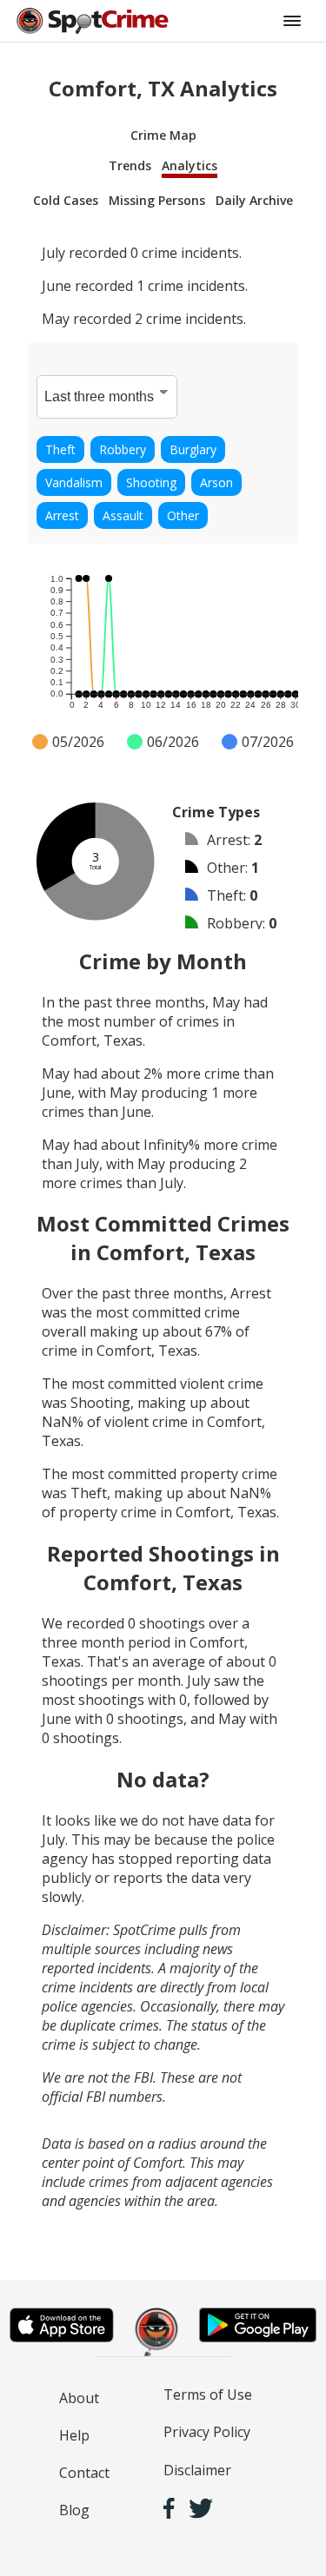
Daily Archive (254, 200)
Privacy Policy (207, 2432)
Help (74, 2435)
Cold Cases (66, 200)
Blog (74, 2510)
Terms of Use (208, 2394)
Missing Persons (157, 200)
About (79, 2398)
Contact (84, 2473)
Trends (130, 165)
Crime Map (163, 135)
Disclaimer (197, 2470)
